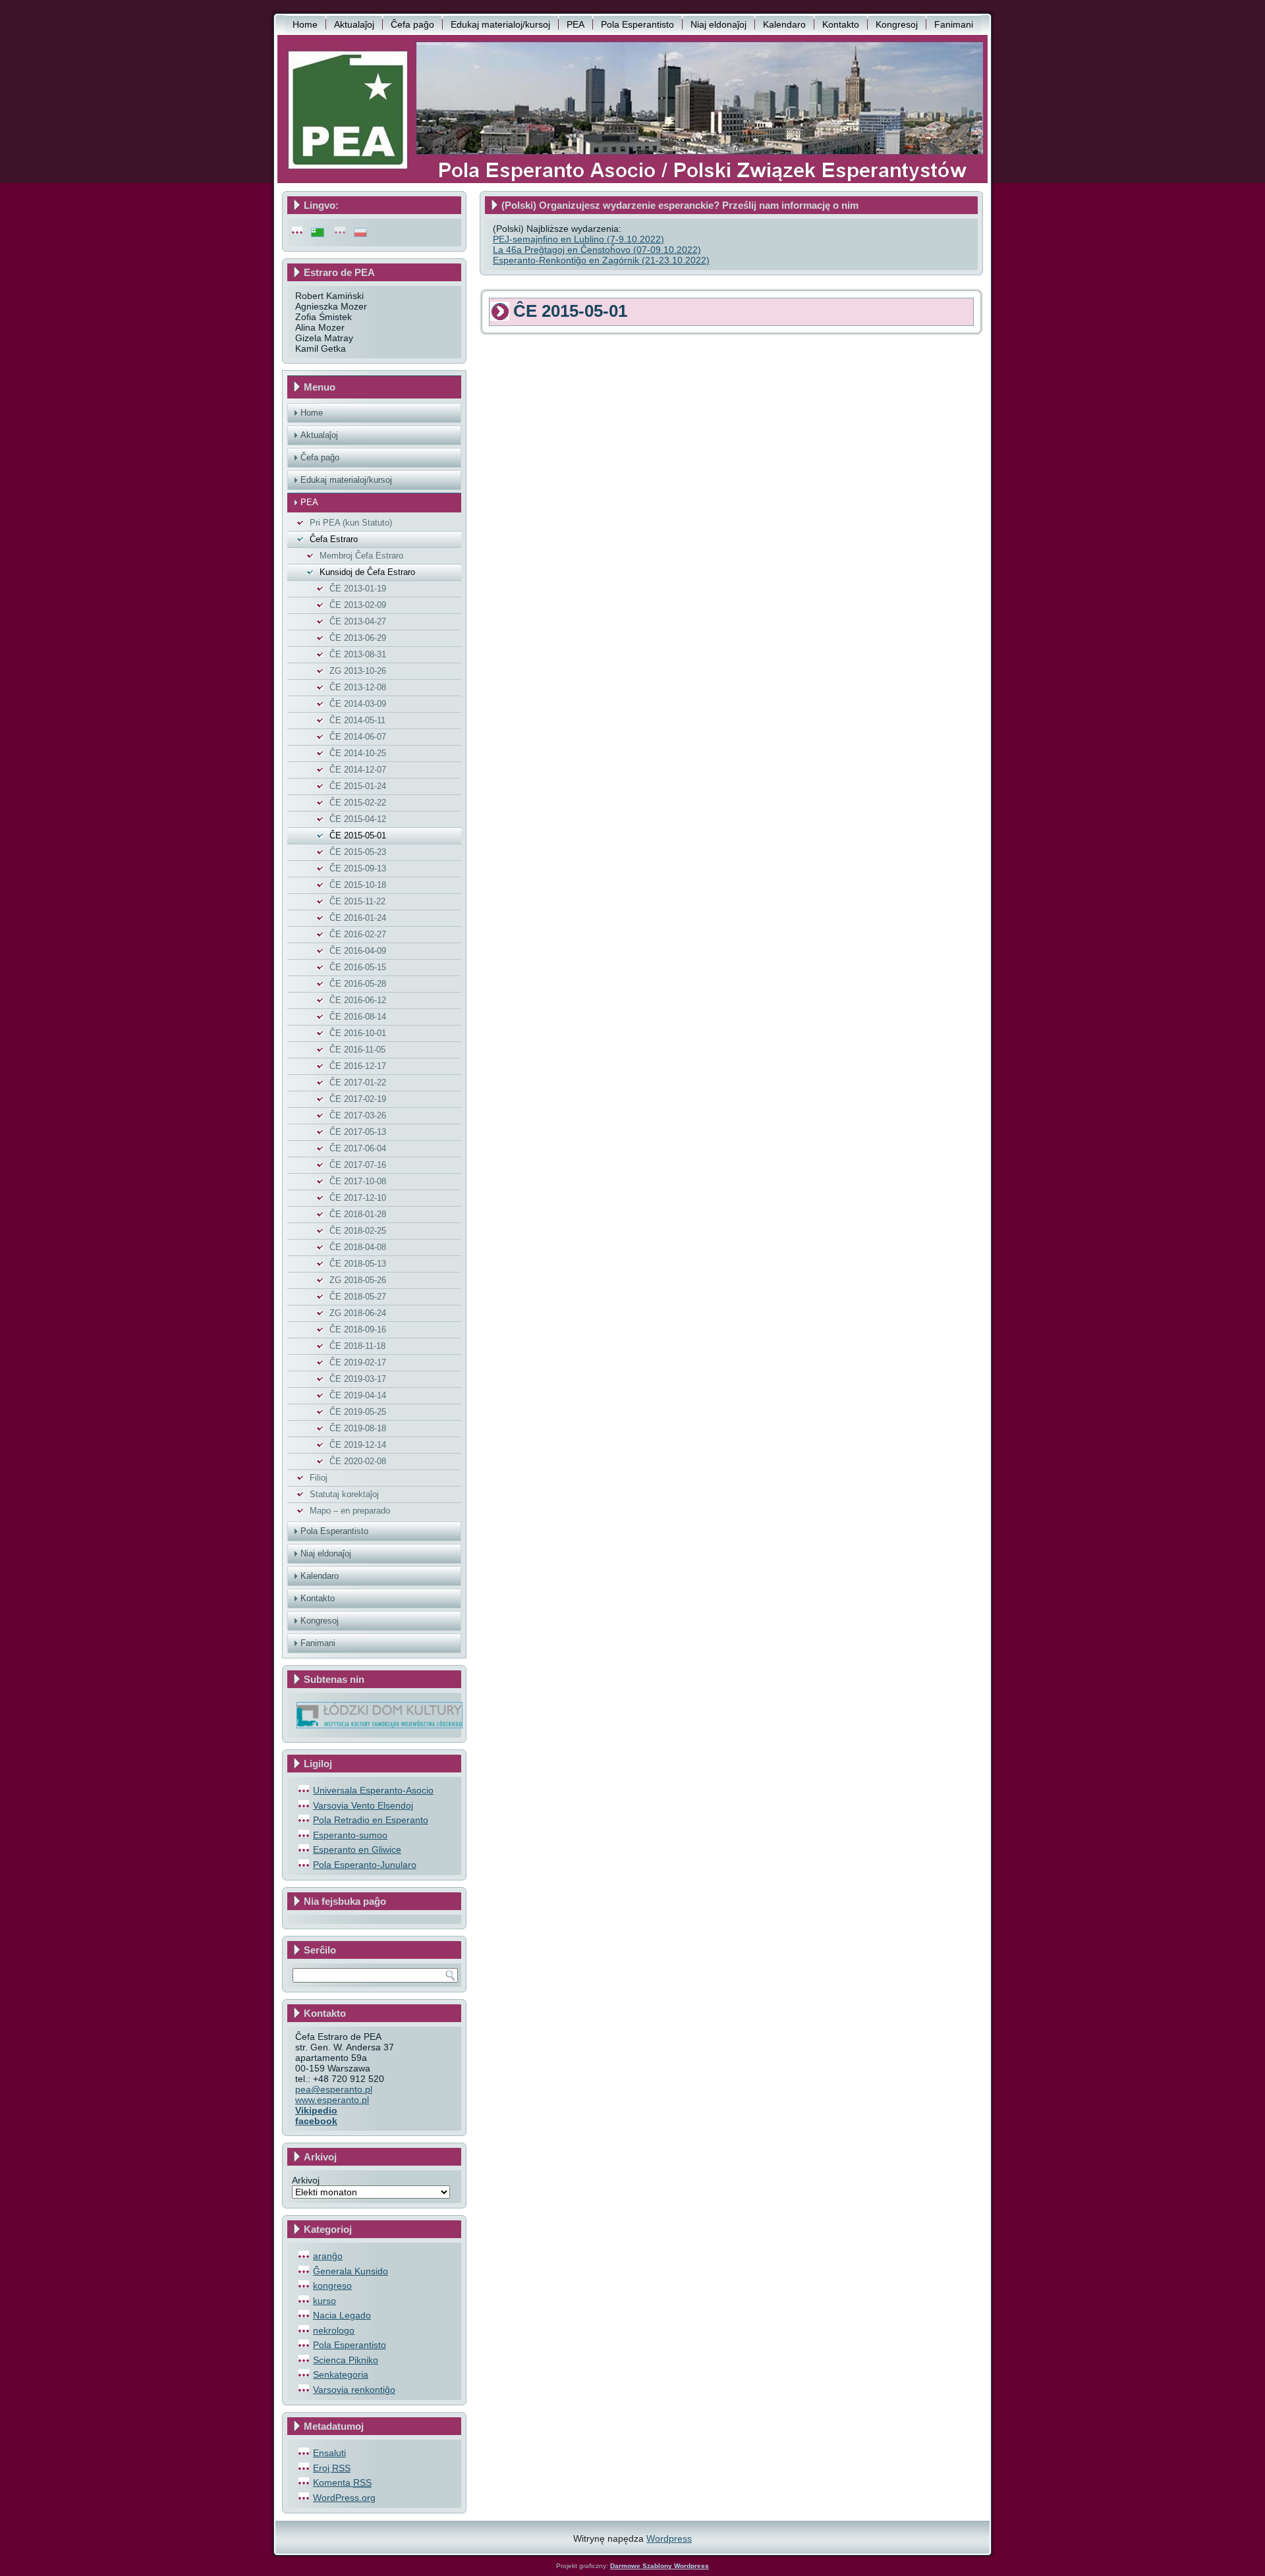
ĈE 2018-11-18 (357, 1346)
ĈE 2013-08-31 (358, 654)
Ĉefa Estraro (334, 539)
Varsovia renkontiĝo (354, 2390)
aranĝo (328, 2256)
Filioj (319, 1478)
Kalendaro (784, 24)
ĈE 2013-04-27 (358, 621)
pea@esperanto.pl (334, 2089)
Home (305, 24)
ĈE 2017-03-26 (358, 1115)
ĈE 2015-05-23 (358, 852)
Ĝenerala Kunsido (351, 2271)
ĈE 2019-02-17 (358, 1362)
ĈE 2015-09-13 (358, 868)
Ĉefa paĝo (412, 24)
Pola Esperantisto (637, 24)
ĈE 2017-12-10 (358, 1198)
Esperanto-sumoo (350, 1835)
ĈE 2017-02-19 (358, 1099)
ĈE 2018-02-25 (358, 1231)
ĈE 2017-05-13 (358, 1132)
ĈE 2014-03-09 (358, 704)
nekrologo (334, 2330)
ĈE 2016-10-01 (358, 1033)
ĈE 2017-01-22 (358, 1082)
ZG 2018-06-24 (358, 1313)
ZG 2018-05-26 (358, 1280)
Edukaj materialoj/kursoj (500, 24)
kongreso (332, 2286)
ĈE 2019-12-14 (358, 1445)
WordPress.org (344, 2498)
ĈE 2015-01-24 (358, 786)
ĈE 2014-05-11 (357, 720)
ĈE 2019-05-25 (358, 1412)
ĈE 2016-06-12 (358, 1000)
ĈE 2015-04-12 (358, 819)
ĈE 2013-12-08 (358, 687)
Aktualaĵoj (354, 24)
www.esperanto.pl (332, 2100)
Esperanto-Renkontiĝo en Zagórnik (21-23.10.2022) (601, 260)
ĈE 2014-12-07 (358, 770)
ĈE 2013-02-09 (358, 605)
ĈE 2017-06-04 (358, 1148)
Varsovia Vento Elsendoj (363, 1805)
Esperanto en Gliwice (357, 1850)
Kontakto (841, 24)
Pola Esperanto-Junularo (365, 1865)
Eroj (332, 2468)
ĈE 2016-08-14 (358, 1017)
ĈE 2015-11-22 (357, 901)
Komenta (342, 2482)
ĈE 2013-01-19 (358, 589)
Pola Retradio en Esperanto (371, 1820)
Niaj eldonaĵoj (718, 24)
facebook (316, 2121)
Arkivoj (306, 2180)
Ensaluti (329, 2453)
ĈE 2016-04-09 (358, 951)
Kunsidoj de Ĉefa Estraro (367, 572)
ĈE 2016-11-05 (357, 1050)
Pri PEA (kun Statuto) (351, 523)
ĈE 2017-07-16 (358, 1165)
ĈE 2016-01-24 (358, 918)
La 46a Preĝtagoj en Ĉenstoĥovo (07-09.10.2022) (597, 250)
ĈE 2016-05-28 (358, 984)
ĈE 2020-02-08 (358, 1461)
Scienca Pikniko (346, 2360)
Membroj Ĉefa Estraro (361, 556)
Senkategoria (341, 2374)
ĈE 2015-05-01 (358, 836)
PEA (576, 24)
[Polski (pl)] (360, 232)
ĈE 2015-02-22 (358, 803)
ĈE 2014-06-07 (358, 737)
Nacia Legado (342, 2315)
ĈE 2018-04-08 (358, 1247)
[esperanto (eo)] (318, 232)
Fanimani (954, 24)
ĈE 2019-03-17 (358, 1379)
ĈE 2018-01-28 (358, 1214)
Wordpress (669, 2538)
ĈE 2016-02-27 (358, 934)
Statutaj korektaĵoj (344, 1494)
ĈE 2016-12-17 (358, 1066)
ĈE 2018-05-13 (358, 1264)
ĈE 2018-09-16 (358, 1329)
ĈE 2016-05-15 (358, 967)
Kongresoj (897, 24)
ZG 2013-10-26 (358, 671)
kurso (324, 2301)
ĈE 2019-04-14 (358, 1395)
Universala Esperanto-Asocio (373, 1790)
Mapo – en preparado (350, 1511)
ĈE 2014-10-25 (358, 753)
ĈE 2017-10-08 (358, 1181)
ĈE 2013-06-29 (358, 638)
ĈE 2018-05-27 (358, 1297)
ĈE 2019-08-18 (358, 1428)
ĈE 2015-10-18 (358, 885)
